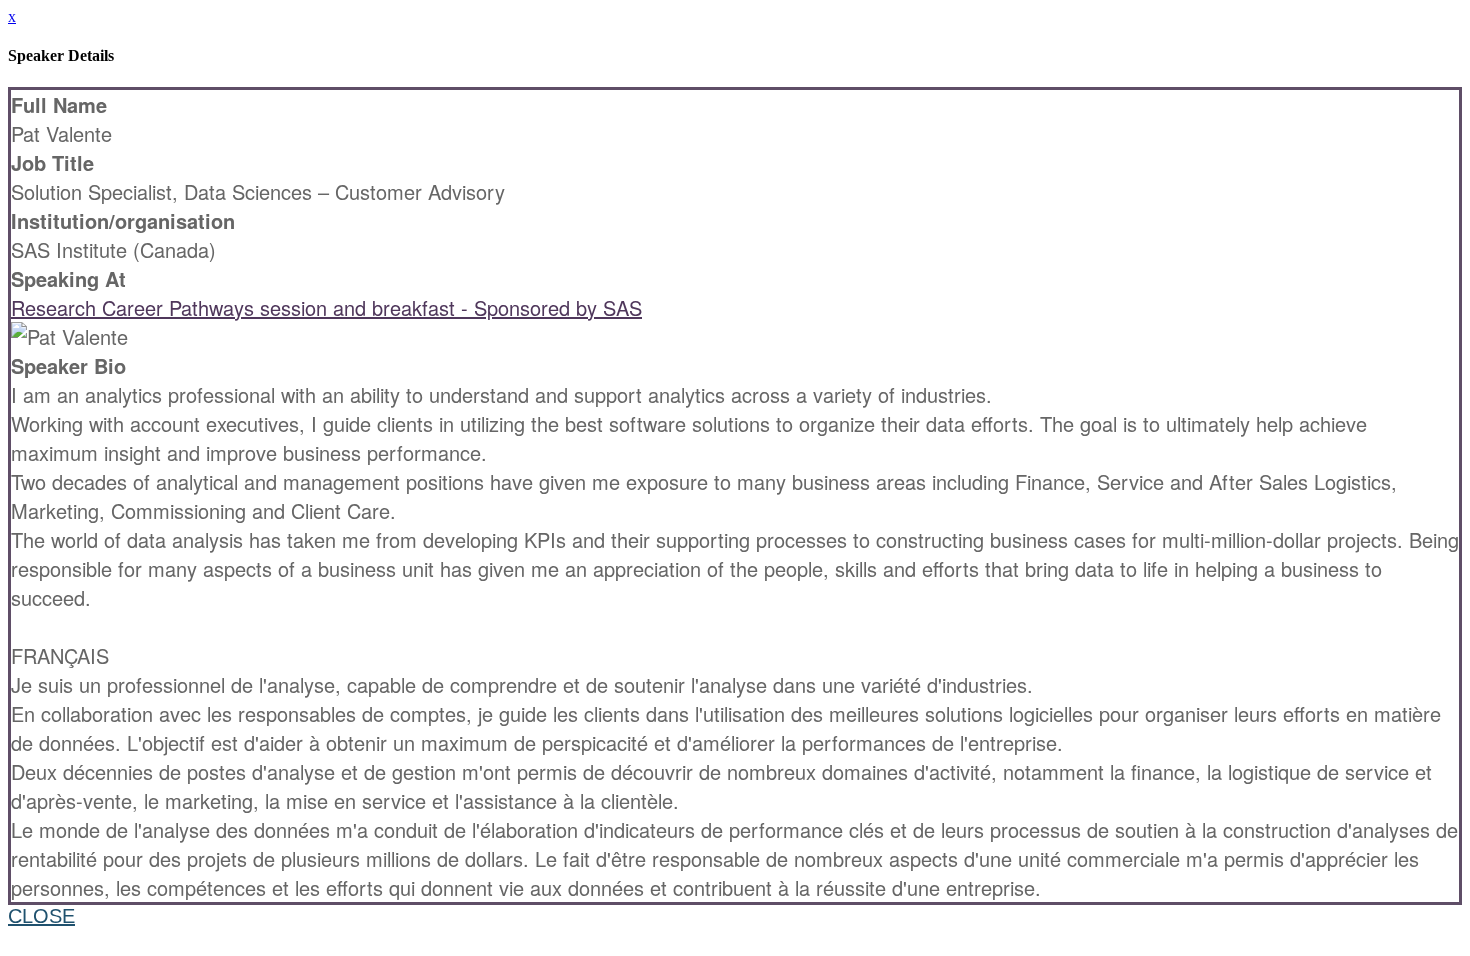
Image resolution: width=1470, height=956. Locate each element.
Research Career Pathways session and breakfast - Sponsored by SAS (326, 307)
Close (41, 916)
